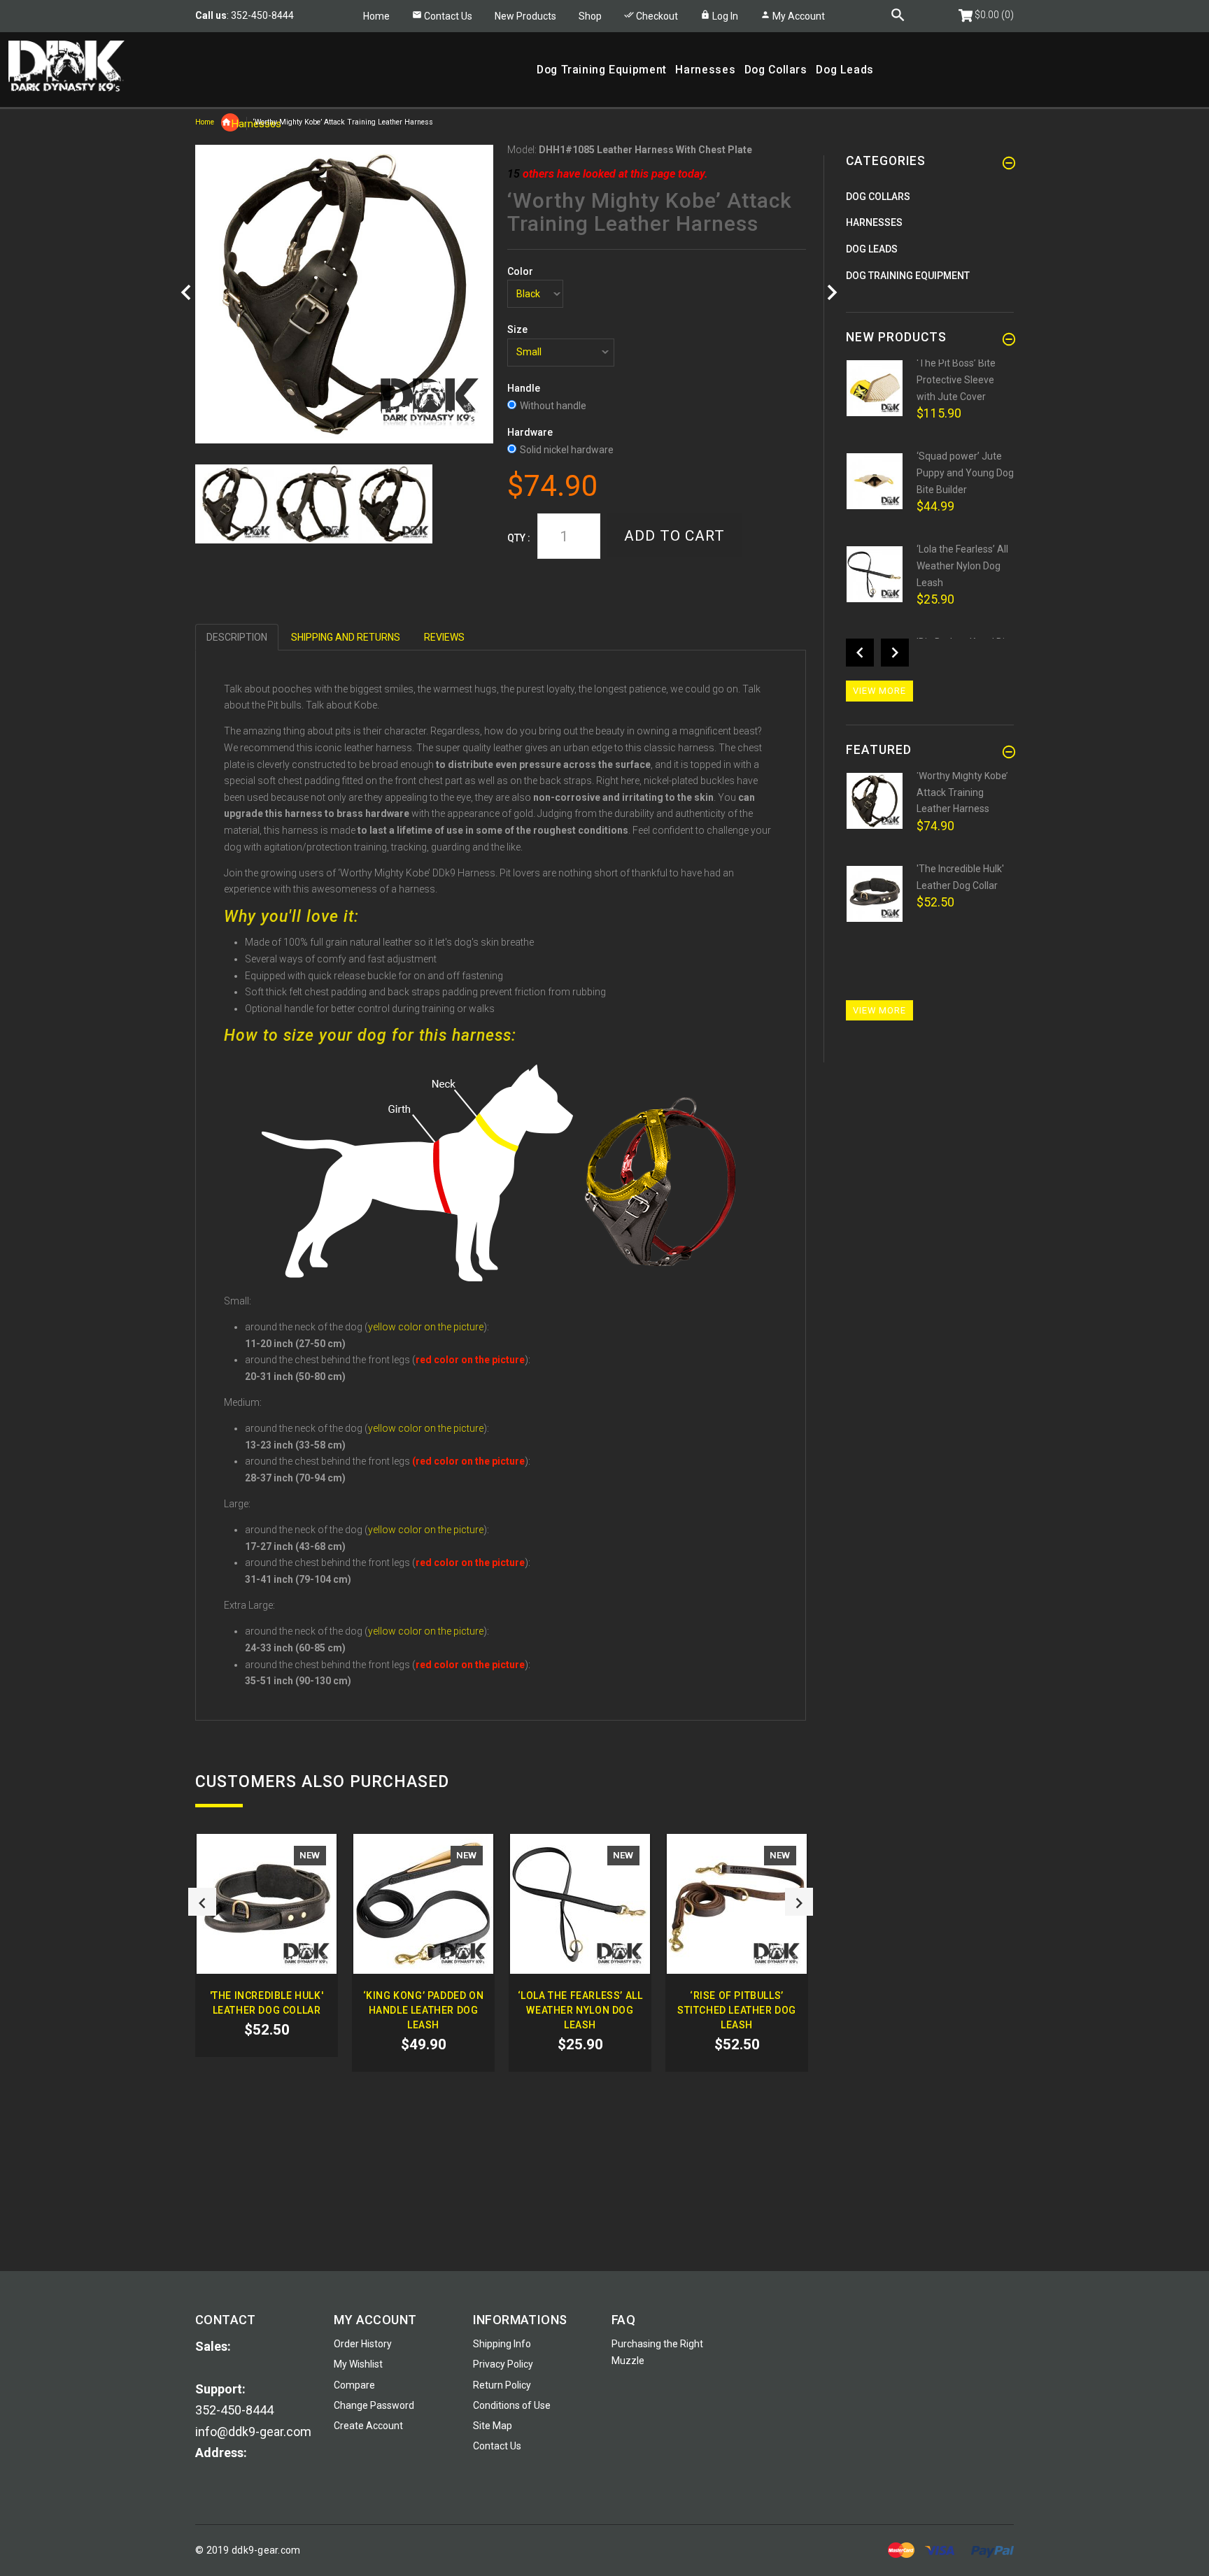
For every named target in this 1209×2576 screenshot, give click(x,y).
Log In (724, 16)
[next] (832, 293)
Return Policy (502, 2385)
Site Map (493, 2426)
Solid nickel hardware (567, 450)
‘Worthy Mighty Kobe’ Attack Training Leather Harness (962, 792)
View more (879, 691)
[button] (590, 16)
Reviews (444, 637)
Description (237, 637)
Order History (363, 2344)
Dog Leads (872, 249)
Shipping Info (502, 2344)
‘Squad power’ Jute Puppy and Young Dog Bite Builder (965, 472)
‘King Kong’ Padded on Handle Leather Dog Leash (424, 2010)
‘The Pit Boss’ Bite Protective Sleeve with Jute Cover (956, 379)
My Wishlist (358, 2364)
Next (799, 1902)
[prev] (186, 293)
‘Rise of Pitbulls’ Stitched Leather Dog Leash (737, 2010)
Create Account (368, 2426)
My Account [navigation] (798, 16)
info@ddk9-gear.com (253, 2432)
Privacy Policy (503, 2364)
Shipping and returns (346, 637)
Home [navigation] (205, 122)
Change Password (374, 2405)
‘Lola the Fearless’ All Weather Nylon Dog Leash (580, 2010)
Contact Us (448, 16)
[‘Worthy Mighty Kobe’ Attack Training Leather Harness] (235, 504)
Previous (202, 1902)
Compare (354, 2385)
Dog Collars (878, 197)
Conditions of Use (512, 2405)
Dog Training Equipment (908, 276)
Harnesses (874, 222)
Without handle (553, 406)
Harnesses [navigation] (235, 124)
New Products (525, 16)
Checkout (656, 16)
